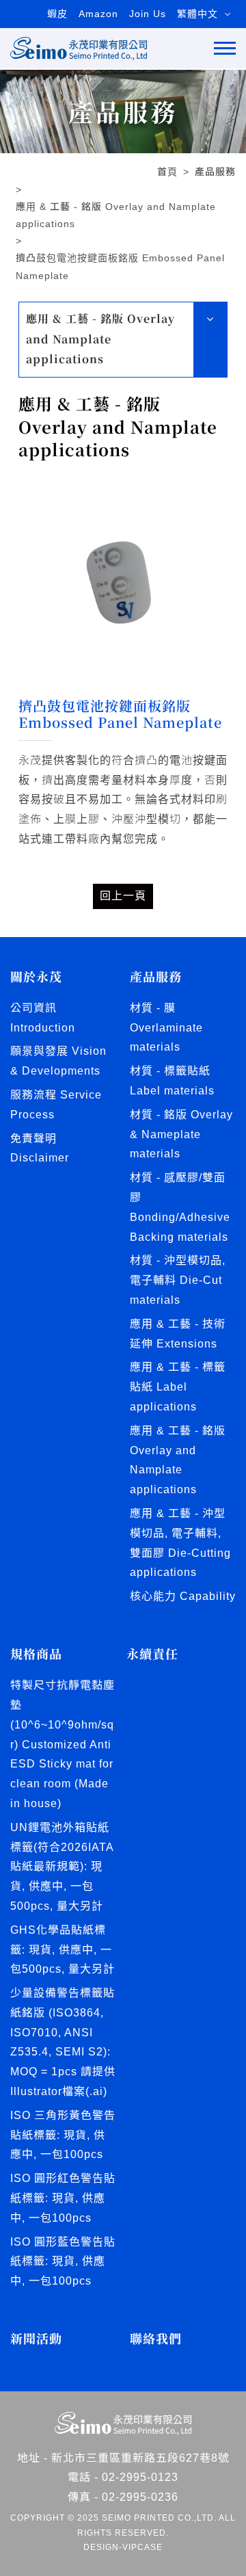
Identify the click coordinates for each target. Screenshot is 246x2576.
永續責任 (152, 1654)
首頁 (167, 172)
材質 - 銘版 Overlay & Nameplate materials (181, 1134)
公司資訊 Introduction (43, 1018)
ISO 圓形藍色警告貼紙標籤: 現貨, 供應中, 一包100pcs (63, 2262)
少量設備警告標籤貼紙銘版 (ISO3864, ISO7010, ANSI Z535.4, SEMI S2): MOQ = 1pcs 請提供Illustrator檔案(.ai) (63, 2042)
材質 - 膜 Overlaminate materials (166, 1028)
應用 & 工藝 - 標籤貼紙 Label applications (178, 1387)
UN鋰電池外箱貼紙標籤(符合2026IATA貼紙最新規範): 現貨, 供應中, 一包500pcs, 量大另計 (62, 1867)
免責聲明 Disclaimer (40, 1148)
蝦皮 (57, 14)
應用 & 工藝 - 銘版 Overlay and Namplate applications (116, 215)
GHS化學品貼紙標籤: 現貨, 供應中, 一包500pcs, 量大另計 (63, 1950)
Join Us (148, 14)
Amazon (98, 14)
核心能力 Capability (183, 1596)
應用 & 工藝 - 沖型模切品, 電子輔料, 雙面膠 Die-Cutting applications (180, 1543)
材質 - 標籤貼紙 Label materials (172, 1081)
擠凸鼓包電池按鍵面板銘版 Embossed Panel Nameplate (120, 266)
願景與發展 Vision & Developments (58, 1061)
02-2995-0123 (140, 2477)
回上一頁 (123, 896)
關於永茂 (36, 976)
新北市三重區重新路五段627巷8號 (140, 2458)
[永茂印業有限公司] (79, 48)
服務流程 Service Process (56, 1105)
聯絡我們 (156, 2338)
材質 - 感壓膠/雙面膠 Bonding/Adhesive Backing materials (180, 1207)
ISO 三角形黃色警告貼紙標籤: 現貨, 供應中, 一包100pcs (63, 2135)
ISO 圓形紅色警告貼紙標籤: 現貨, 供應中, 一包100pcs (63, 2198)
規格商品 (36, 1654)
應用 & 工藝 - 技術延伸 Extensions (178, 1334)
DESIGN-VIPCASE (123, 2547)
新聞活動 (36, 2338)
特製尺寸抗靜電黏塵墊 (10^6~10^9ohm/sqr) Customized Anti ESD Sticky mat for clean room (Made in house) (63, 1744)
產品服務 (215, 172)
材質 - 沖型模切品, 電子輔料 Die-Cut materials (178, 1280)
